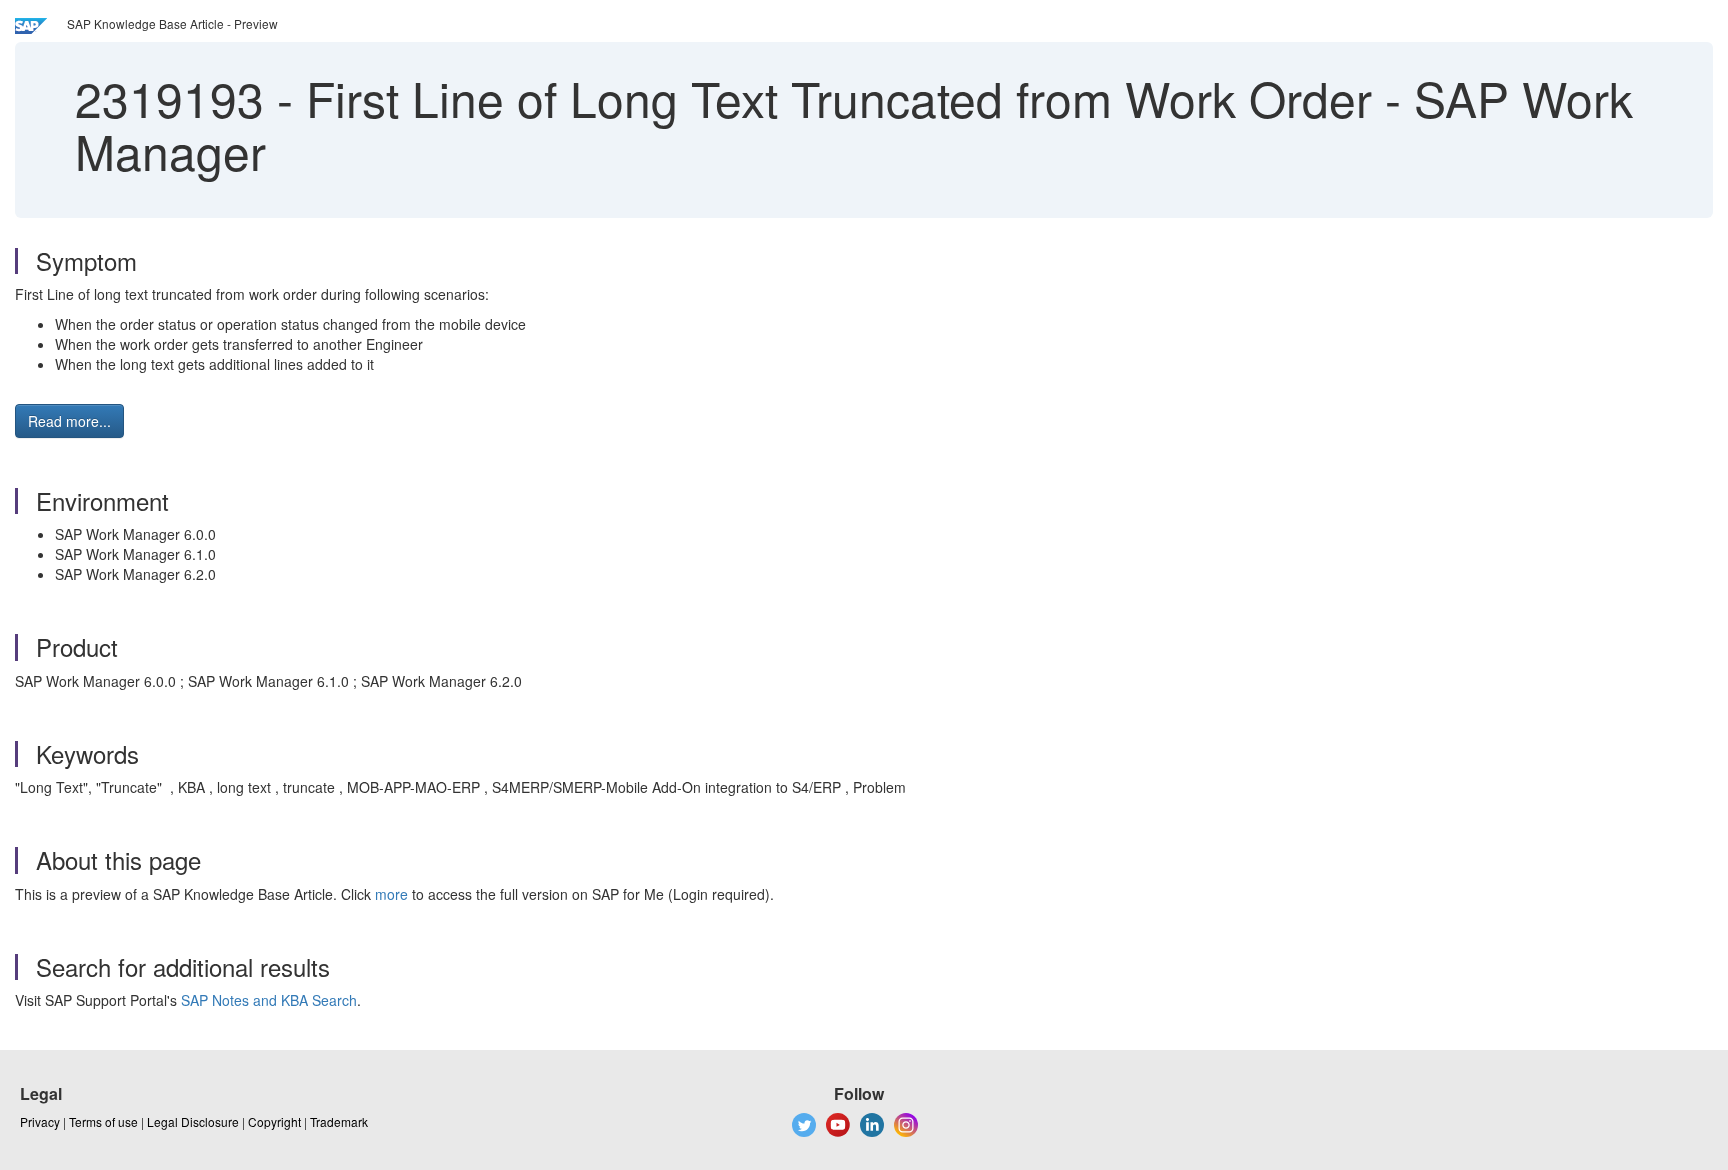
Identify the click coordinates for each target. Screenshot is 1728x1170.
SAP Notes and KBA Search (269, 1000)
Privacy (40, 1121)
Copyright (274, 1121)
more (391, 894)
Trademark (339, 1121)
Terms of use (103, 1121)
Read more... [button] (69, 421)
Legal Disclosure (193, 1121)
